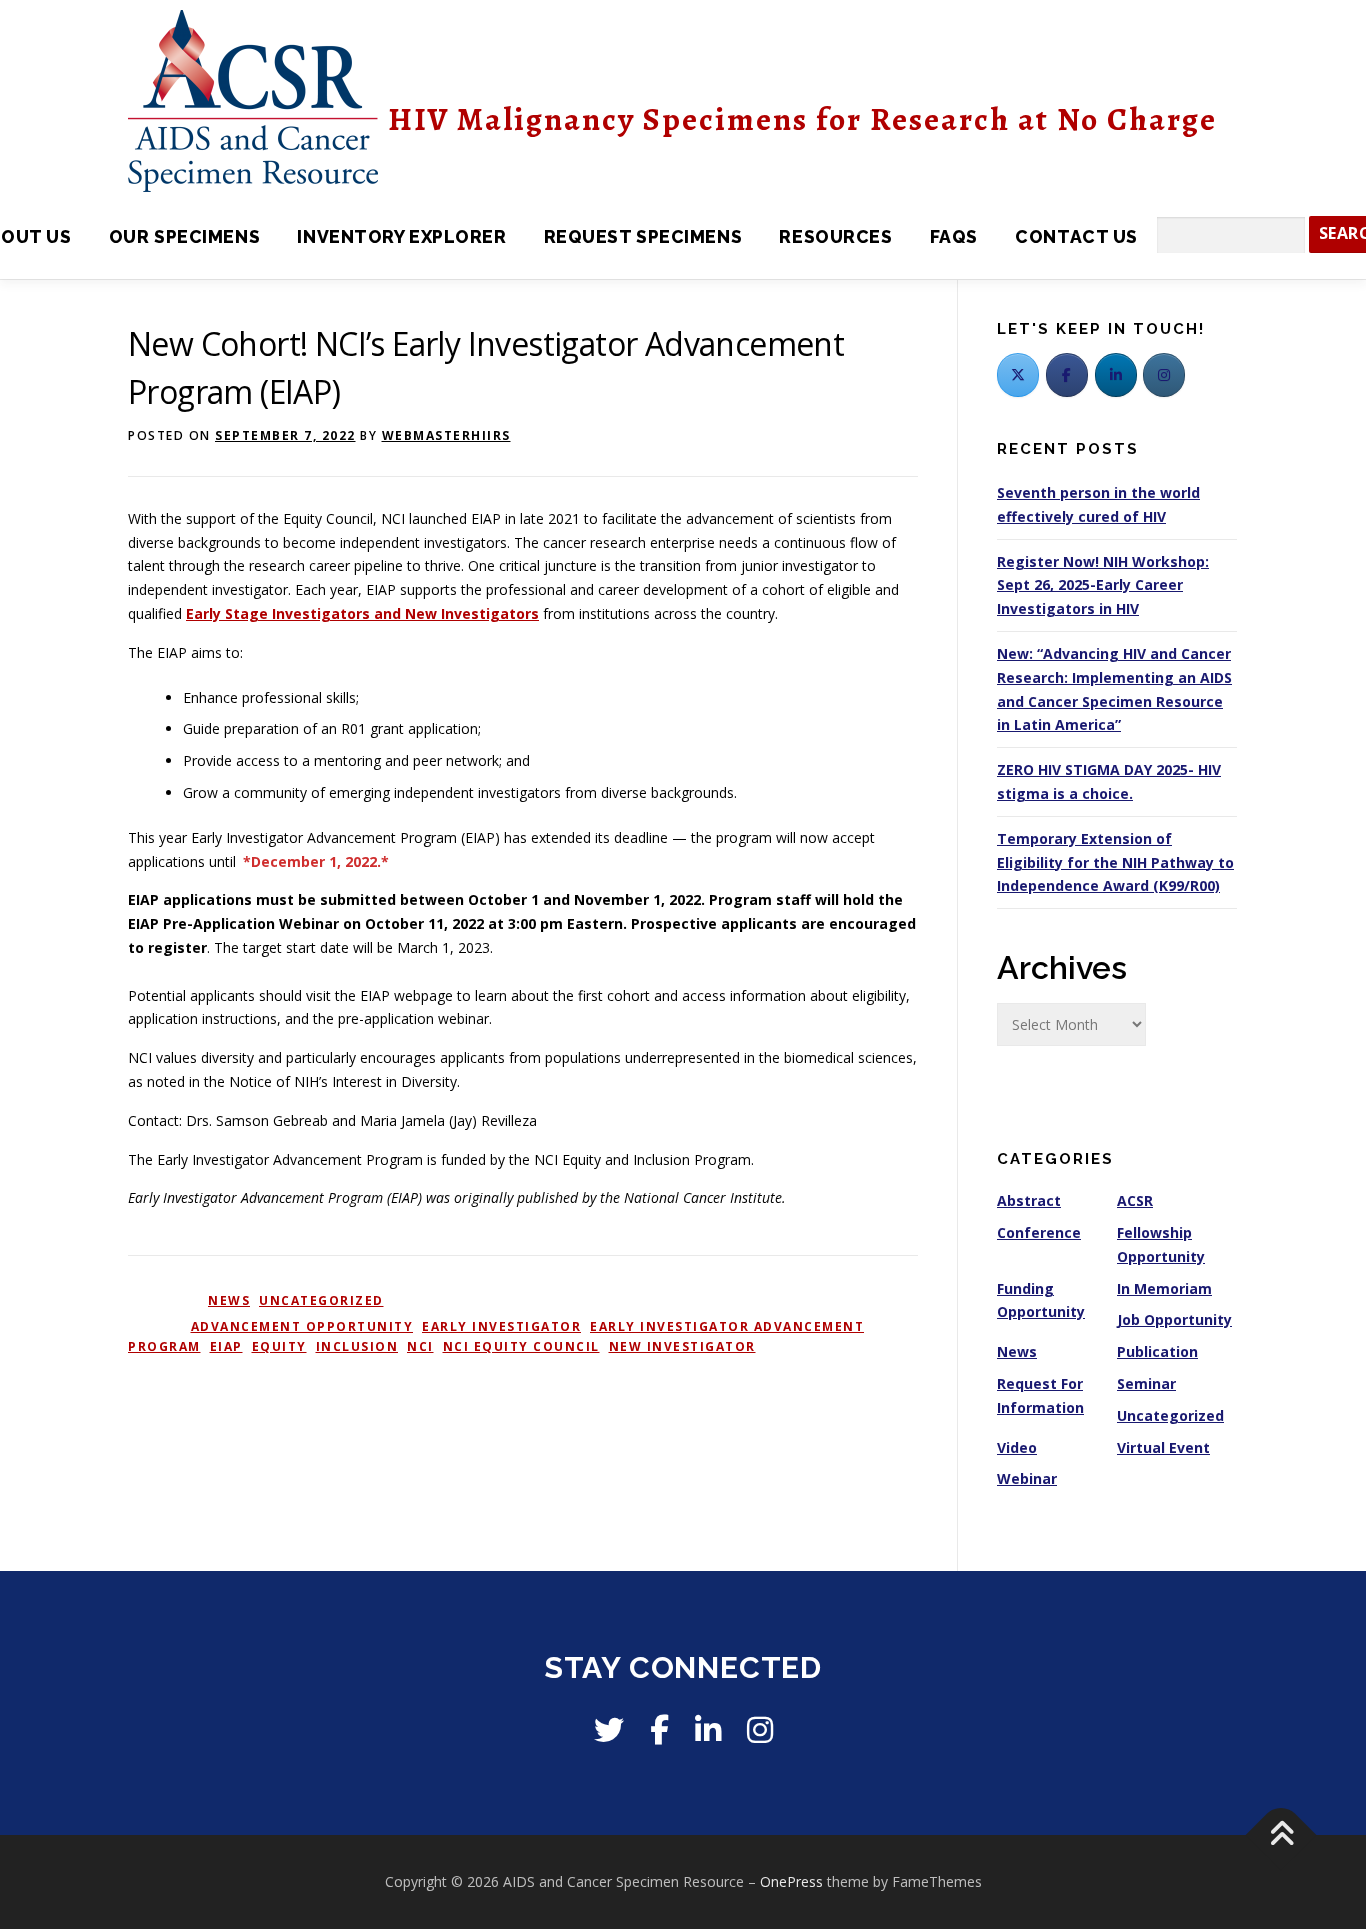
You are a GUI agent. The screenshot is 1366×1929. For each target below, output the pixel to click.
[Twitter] (1018, 375)
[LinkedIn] (1116, 375)
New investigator (682, 1346)
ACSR (1135, 1200)
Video (1017, 1447)
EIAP (226, 1346)
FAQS (954, 236)
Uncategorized (321, 1300)
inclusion (357, 1346)
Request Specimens (643, 236)
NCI (420, 1346)
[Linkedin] (708, 1729)
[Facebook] (1067, 375)
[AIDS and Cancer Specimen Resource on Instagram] (1164, 375)
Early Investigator (501, 1326)
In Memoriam (1164, 1288)
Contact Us (1076, 236)
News (229, 1300)
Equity (279, 1346)
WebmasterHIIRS (446, 435)
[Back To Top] (1281, 1835)
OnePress (791, 1881)
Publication (1157, 1351)
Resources (835, 236)
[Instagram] (760, 1729)
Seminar (1146, 1383)
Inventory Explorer (401, 236)
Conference (1039, 1232)
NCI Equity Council (521, 1346)
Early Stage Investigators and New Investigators (362, 613)
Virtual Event (1163, 1447)
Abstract (1029, 1200)
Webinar (1027, 1478)
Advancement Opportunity (302, 1326)
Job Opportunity (1174, 1319)
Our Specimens (184, 236)
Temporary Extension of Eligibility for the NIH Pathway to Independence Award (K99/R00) (1115, 862)
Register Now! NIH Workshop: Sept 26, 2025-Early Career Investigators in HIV (1103, 585)
